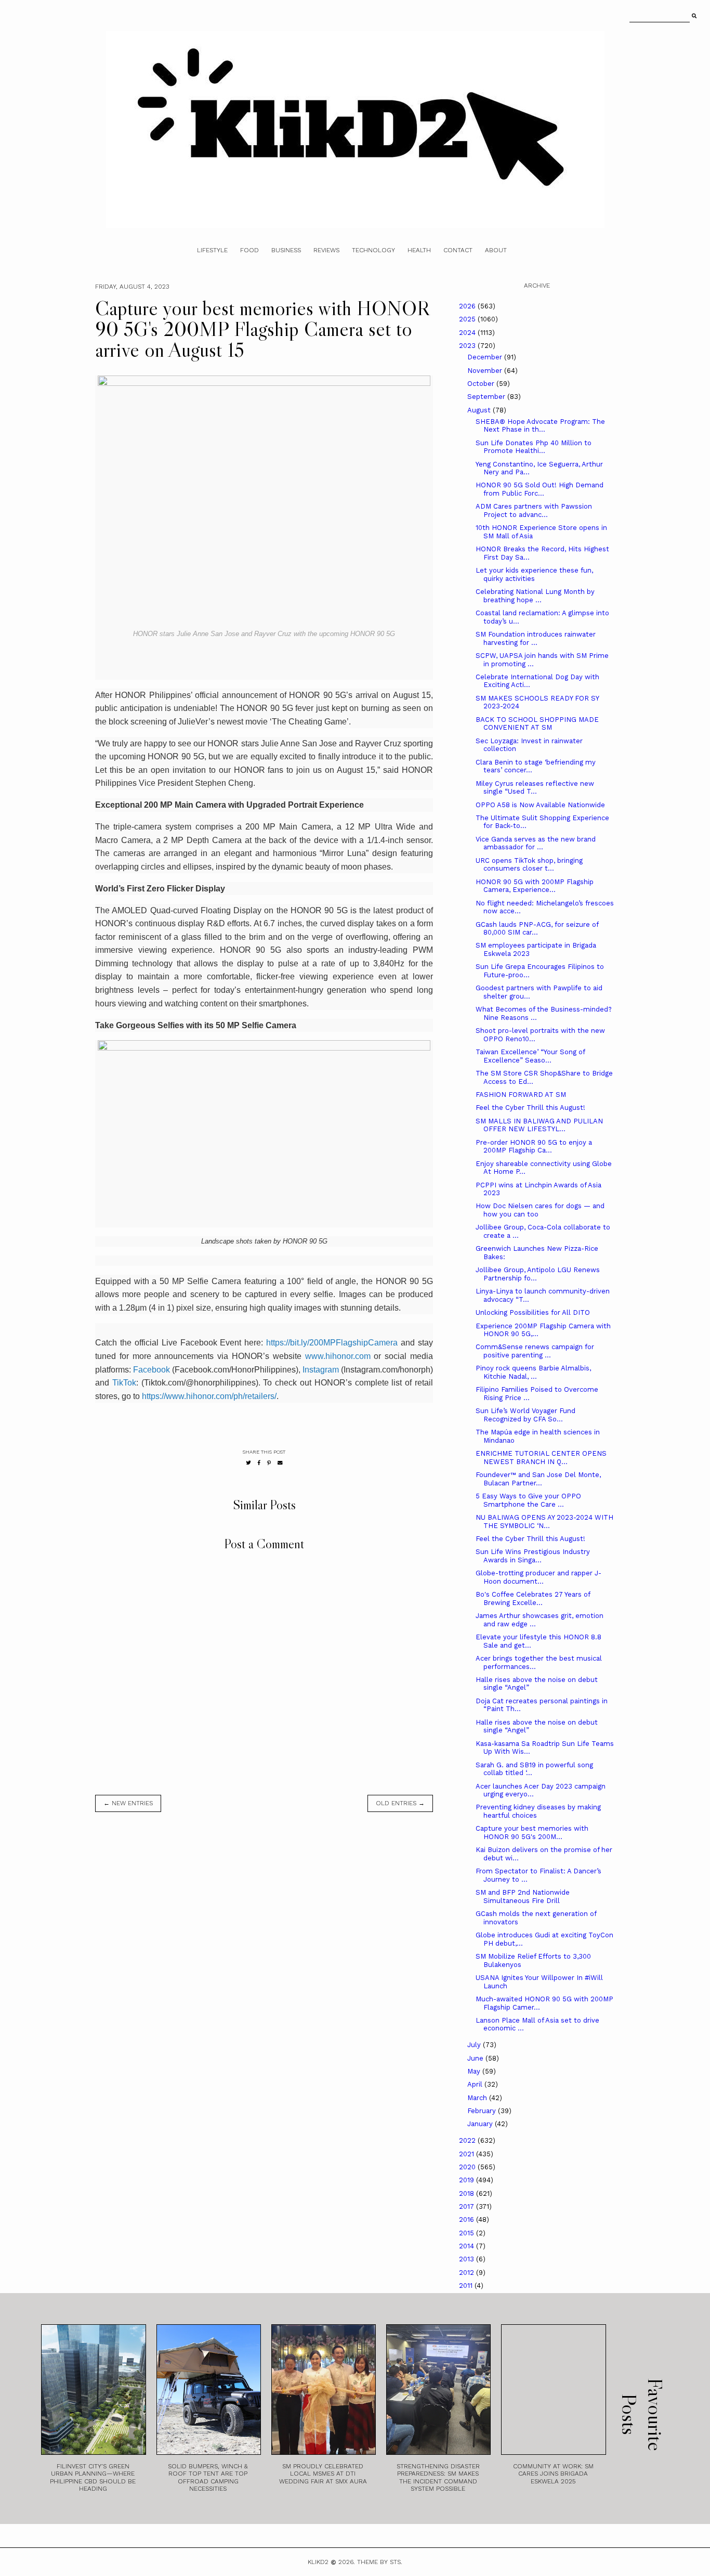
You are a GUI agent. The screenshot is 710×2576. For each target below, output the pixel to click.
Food (249, 250)
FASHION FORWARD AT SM (521, 1095)
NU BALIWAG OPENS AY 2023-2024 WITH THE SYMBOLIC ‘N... (544, 1522)
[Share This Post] (259, 1463)
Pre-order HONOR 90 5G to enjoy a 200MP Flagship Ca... (534, 1147)
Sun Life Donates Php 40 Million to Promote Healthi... (534, 447)
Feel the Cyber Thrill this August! (530, 1108)
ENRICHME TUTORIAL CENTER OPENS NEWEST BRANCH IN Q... (541, 1458)
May (475, 2071)
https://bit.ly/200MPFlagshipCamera (332, 1343)
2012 (468, 2273)
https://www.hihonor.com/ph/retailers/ (209, 1396)
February (483, 2111)
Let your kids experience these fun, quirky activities (534, 574)
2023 (468, 346)
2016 (468, 2219)
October (482, 384)
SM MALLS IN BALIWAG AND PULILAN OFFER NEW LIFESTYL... (539, 1125)
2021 (468, 2154)
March (478, 2098)
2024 (468, 333)
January (481, 2124)
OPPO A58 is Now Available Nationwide (540, 805)
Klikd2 (318, 2562)
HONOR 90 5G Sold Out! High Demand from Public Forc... (540, 489)
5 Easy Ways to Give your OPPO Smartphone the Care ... (528, 1500)
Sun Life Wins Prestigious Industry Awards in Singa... (533, 1556)
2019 (468, 2180)
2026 (468, 306)
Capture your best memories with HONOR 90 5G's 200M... (532, 1833)
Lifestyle (212, 250)
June (476, 2058)
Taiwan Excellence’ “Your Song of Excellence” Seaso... (530, 1056)
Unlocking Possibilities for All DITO (533, 1312)
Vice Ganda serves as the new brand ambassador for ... (536, 843)
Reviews (326, 250)
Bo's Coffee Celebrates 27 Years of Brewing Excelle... (533, 1598)
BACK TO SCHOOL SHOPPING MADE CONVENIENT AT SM (537, 724)
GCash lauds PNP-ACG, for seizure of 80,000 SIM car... (537, 929)
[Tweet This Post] (248, 1463)
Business (286, 250)
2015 (468, 2233)
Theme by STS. (380, 2562)
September (487, 397)
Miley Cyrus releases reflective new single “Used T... (535, 788)
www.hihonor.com (338, 1356)
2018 (468, 2193)
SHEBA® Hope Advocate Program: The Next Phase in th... (540, 426)
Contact (458, 250)
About (496, 250)
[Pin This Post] (269, 1463)
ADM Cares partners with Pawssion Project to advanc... (534, 510)
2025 (468, 319)
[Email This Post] (280, 1463)
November (486, 371)
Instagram (321, 1370)
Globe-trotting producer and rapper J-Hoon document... (538, 1577)
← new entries (128, 1803)
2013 (468, 2259)
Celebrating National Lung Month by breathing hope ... (535, 596)
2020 (468, 2167)
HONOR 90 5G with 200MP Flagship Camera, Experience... (535, 886)
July (475, 2045)
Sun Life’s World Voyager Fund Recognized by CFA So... (525, 1415)
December (486, 357)
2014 (468, 2246)
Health (419, 250)
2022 (468, 2140)
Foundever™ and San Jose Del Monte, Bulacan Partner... (538, 1479)
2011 (467, 2286)
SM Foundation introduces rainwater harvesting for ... (536, 638)
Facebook (152, 1370)
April (476, 2084)
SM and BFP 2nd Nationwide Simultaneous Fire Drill (523, 1897)
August (480, 410)
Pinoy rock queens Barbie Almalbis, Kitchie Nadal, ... (533, 1372)
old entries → (400, 1803)
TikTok (124, 1383)
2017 (468, 2206)
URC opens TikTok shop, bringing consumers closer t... (529, 865)
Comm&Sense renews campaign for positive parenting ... (535, 1351)
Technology (373, 250)
